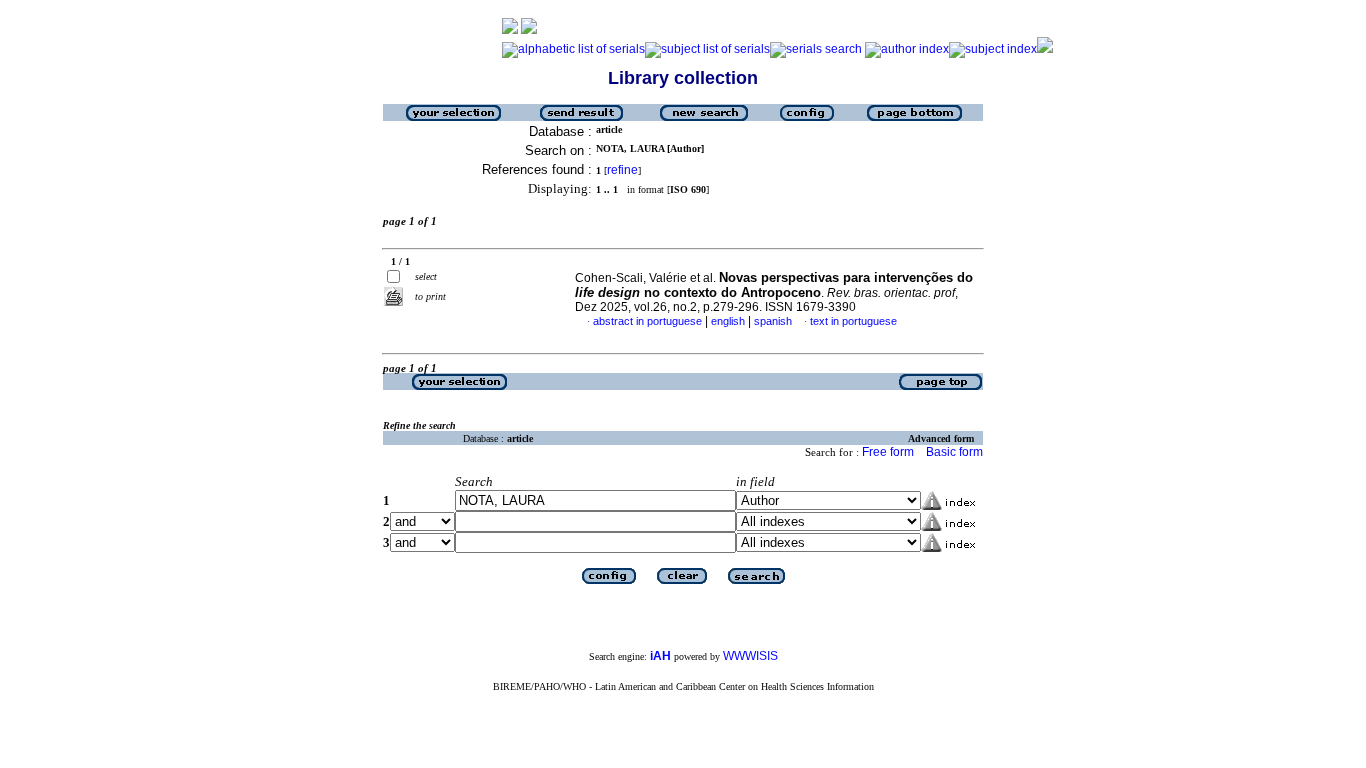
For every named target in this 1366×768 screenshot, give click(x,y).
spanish (773, 321)
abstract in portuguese (647, 321)
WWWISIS (750, 656)
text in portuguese (853, 321)
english (728, 321)
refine (622, 170)
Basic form (954, 452)
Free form (888, 452)
